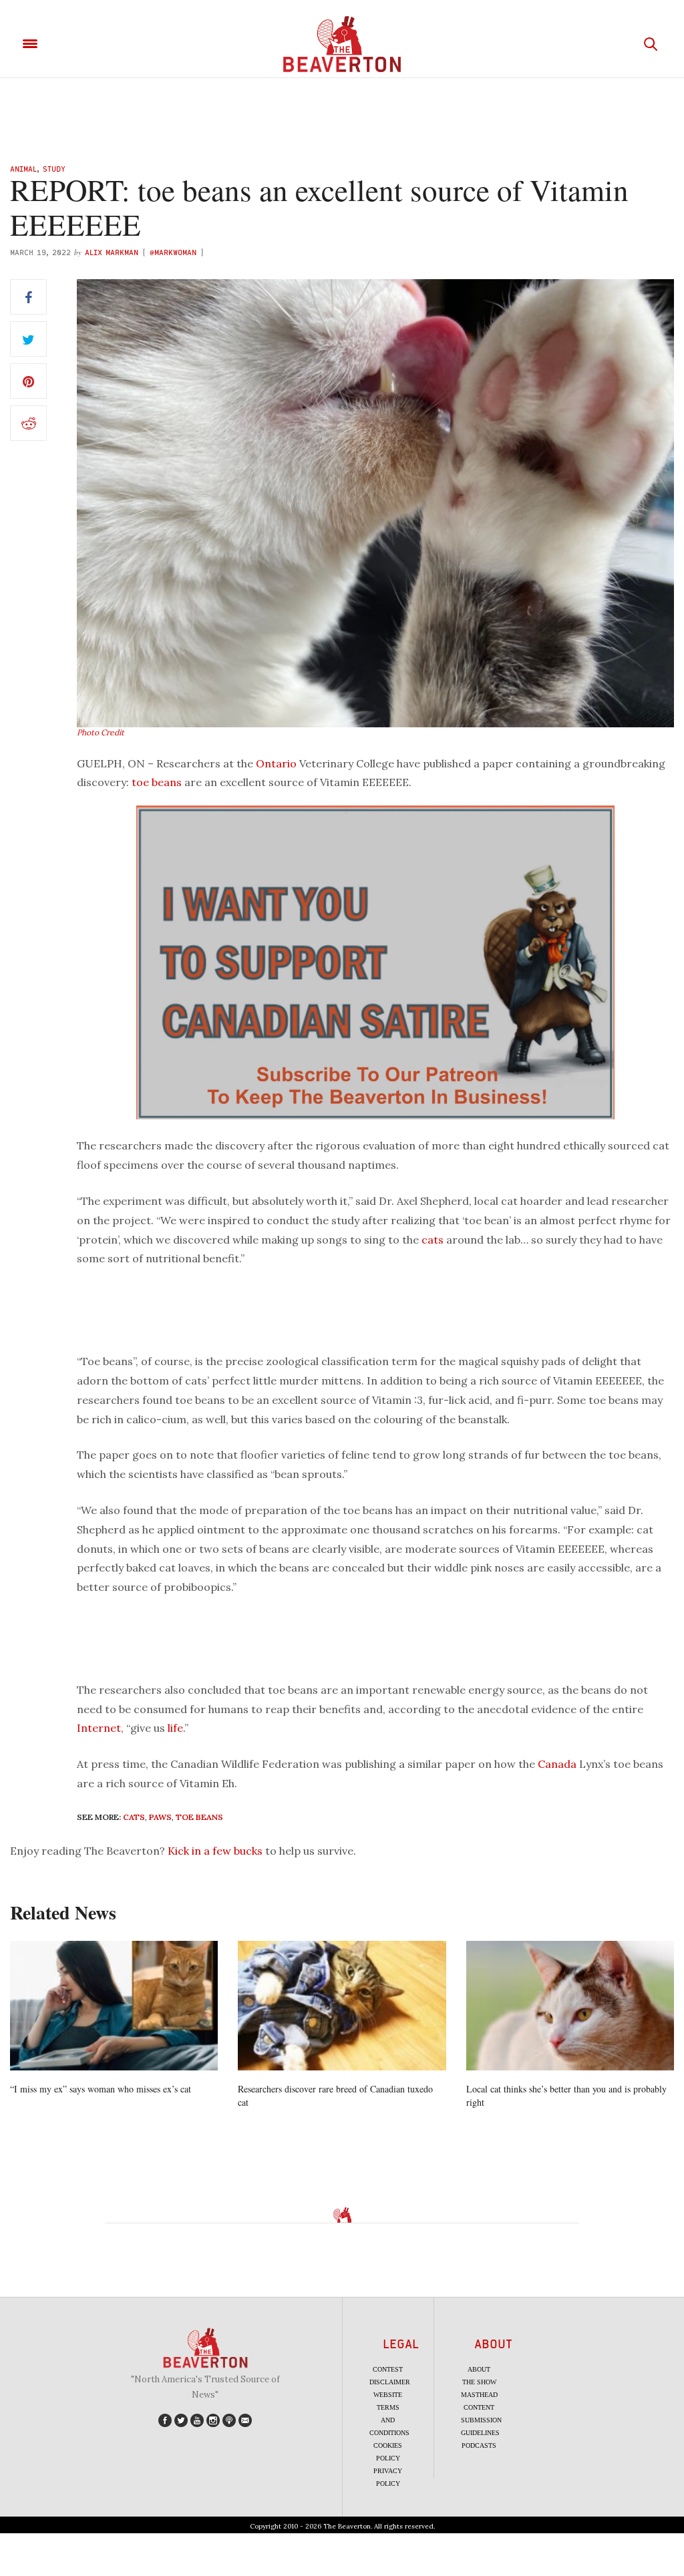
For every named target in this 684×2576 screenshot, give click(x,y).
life (175, 1728)
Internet (99, 1728)
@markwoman (173, 252)
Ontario (276, 763)
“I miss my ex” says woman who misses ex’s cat (101, 2089)
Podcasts (479, 2445)
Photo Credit (101, 732)
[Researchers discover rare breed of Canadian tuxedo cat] (342, 2006)
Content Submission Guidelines (481, 2420)
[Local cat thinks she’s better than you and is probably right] (570, 2006)
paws (160, 1817)
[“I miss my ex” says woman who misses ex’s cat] (114, 2006)
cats (433, 1240)
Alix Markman (112, 252)
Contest (388, 2369)
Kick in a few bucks (215, 1851)
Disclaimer (390, 2382)
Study (54, 169)
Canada (557, 1764)
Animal (23, 169)
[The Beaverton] (342, 44)
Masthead (479, 2395)
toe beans (157, 782)
